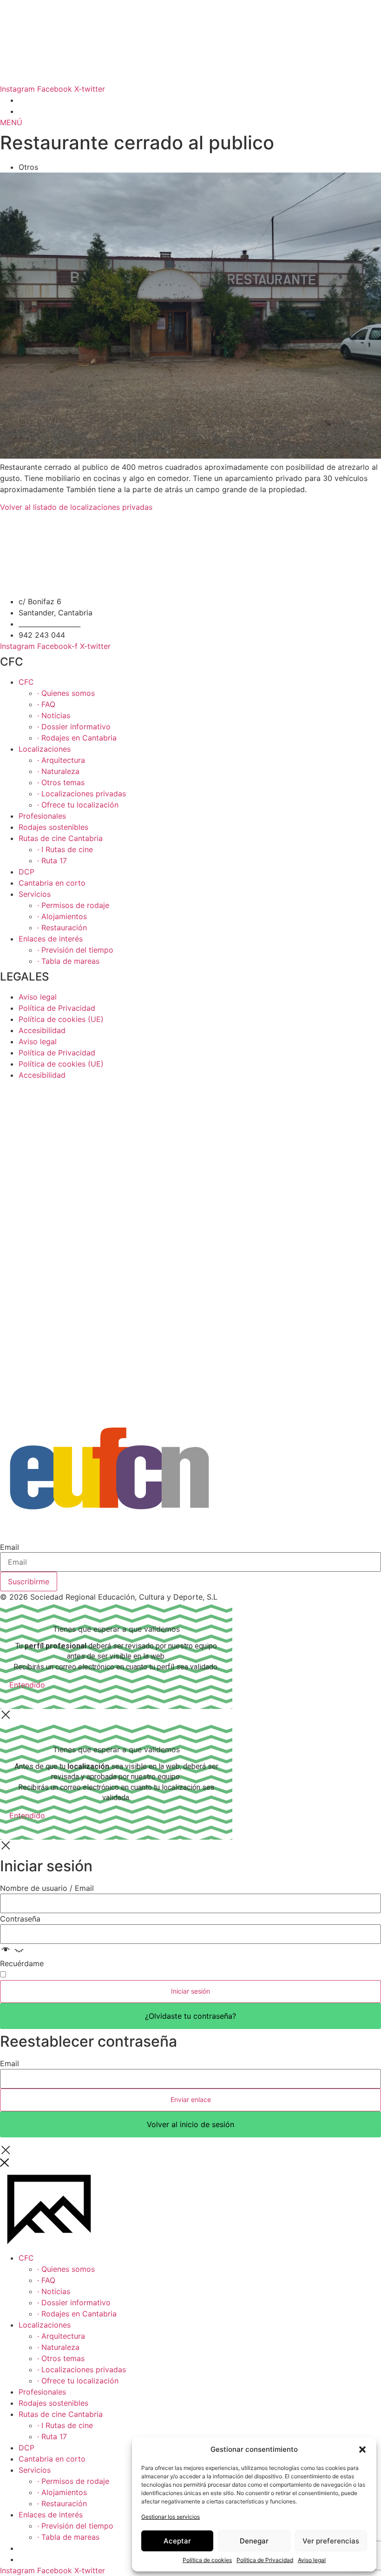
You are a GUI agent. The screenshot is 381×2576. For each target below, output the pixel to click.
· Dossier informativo (74, 727)
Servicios (35, 894)
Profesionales (42, 816)
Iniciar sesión (190, 1991)
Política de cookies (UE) (61, 1019)
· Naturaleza (58, 771)
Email (10, 1547)
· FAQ (46, 704)
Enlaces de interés (51, 939)
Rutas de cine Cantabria (61, 838)
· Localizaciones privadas (82, 794)
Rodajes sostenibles (53, 827)
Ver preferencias (331, 2541)
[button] (362, 2449)
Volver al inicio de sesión (190, 2124)
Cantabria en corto (52, 883)
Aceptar (177, 2541)
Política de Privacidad (265, 2560)
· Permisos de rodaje (73, 905)
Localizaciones (45, 749)
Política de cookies (207, 2560)
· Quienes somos (66, 693)
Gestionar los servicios (171, 2517)
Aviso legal (312, 2560)
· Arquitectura (61, 760)
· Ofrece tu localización (78, 805)
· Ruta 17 (52, 861)
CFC (26, 682)
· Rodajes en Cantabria (77, 738)
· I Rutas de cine (65, 849)
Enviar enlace (191, 2099)
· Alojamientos (62, 916)
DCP (26, 872)
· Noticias (54, 715)
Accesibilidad (42, 1030)
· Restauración (62, 928)
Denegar (254, 2541)
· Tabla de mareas (68, 961)
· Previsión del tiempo (75, 950)
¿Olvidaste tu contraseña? (190, 2016)
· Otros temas (61, 782)
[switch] (3, 1974)
